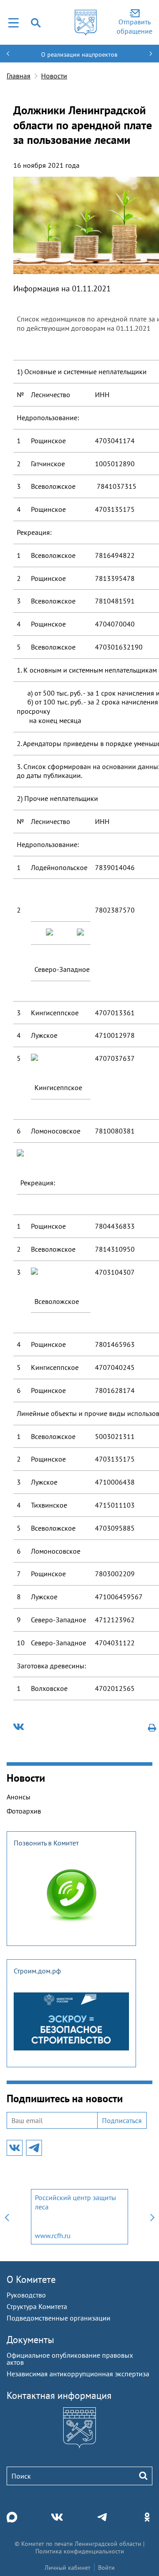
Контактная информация (59, 2395)
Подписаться (122, 2120)
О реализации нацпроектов (79, 54)
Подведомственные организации (59, 2318)
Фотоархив (24, 1811)
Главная (19, 76)
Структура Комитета (37, 2306)
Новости (54, 76)
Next (152, 2217)
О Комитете (31, 2279)
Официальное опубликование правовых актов (70, 2359)
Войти (106, 2568)
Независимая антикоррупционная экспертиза (78, 2374)
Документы (30, 2340)
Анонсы (19, 1797)
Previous (7, 2217)
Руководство (26, 2295)
